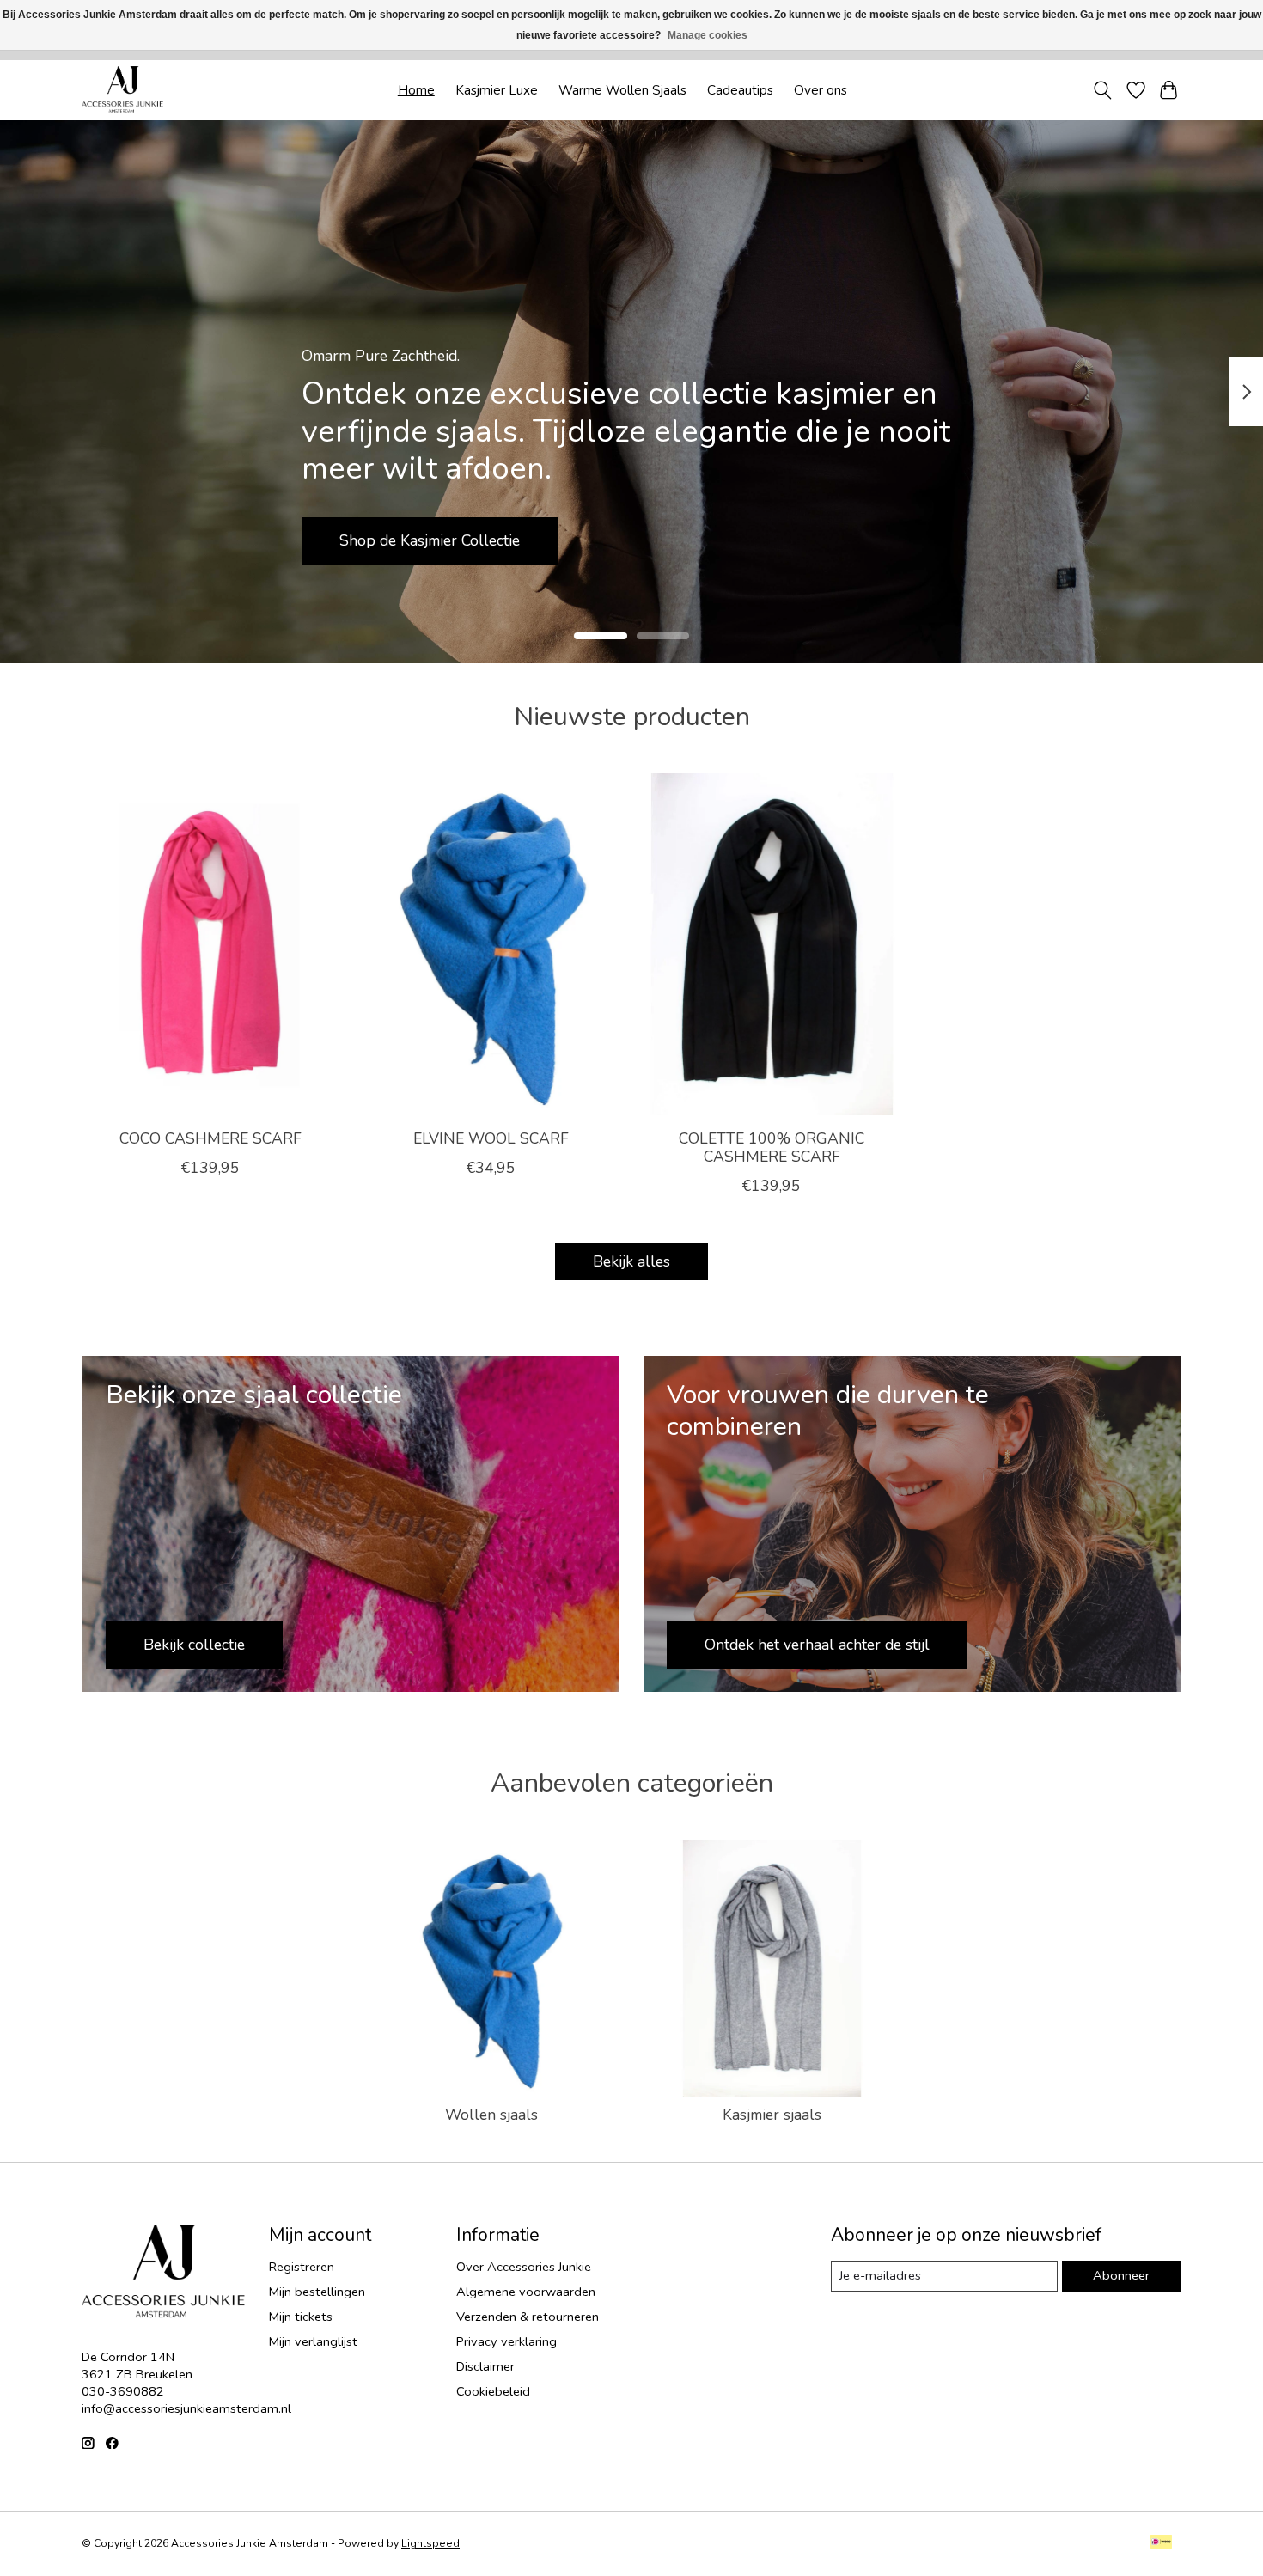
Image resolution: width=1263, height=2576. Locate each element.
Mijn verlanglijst (313, 2341)
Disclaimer (485, 2366)
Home (416, 90)
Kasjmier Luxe (497, 90)
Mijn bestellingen (317, 2292)
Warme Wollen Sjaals (622, 90)
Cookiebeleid (493, 2391)
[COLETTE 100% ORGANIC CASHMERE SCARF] (772, 944)
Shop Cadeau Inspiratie (437, 540)
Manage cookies (708, 35)
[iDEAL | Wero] (1161, 2543)
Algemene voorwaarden (526, 2292)
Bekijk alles (631, 1261)
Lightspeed (430, 2543)
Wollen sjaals (491, 2115)
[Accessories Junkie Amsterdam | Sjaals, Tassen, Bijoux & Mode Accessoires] (122, 90)
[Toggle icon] (1103, 90)
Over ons (821, 90)
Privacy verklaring (506, 2341)
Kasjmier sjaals (772, 2115)
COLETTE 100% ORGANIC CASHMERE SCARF (772, 1147)
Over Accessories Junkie (524, 2267)
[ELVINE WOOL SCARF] (491, 944)
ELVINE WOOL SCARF (491, 1138)
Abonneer (1121, 2275)
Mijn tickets (301, 2317)
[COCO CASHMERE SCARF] (210, 944)
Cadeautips (740, 90)
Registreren (302, 2267)
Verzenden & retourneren (528, 2317)
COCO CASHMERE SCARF (210, 1138)
